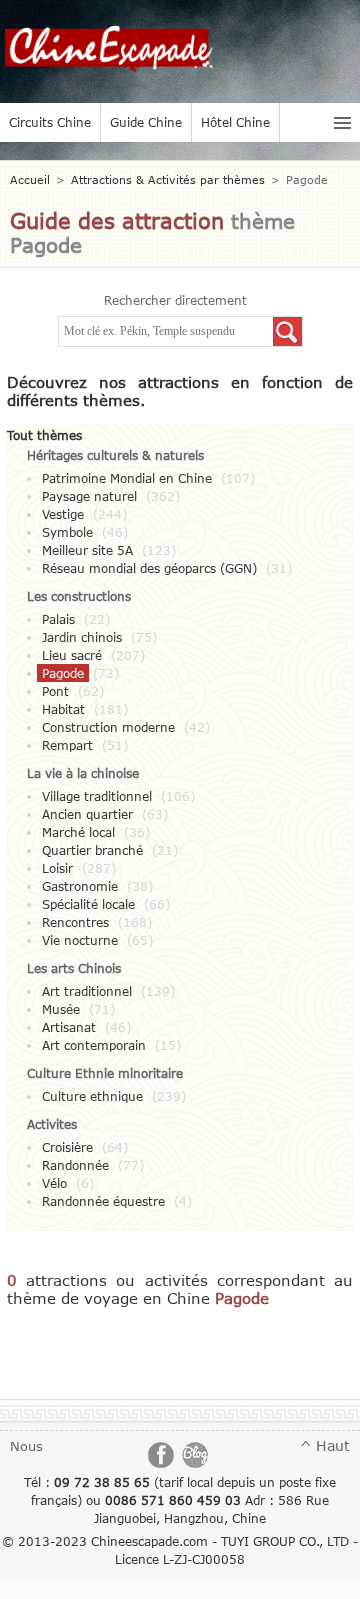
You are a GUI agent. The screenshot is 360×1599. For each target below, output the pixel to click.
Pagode (63, 673)
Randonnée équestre (103, 1201)
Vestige (63, 514)
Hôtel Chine (235, 122)
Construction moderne (108, 727)
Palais (58, 619)
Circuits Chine (50, 122)
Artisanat (69, 1027)
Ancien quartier (87, 814)
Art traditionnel (87, 991)
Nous (26, 1446)
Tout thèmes (44, 435)
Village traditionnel (97, 796)
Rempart (67, 745)
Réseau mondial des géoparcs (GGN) (149, 568)
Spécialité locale (88, 904)
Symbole (67, 532)
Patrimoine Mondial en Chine (127, 478)
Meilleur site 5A (87, 550)
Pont (55, 691)
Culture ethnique (92, 1096)
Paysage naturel (89, 496)
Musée (61, 1009)
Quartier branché (92, 850)
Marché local (78, 832)
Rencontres (75, 922)
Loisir (57, 868)
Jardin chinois (82, 637)
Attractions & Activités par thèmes (168, 179)
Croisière (67, 1147)
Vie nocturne (80, 940)
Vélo (54, 1183)
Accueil (30, 179)
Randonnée (75, 1165)
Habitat (63, 709)
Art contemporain (94, 1045)
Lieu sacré (72, 655)
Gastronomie (80, 886)
